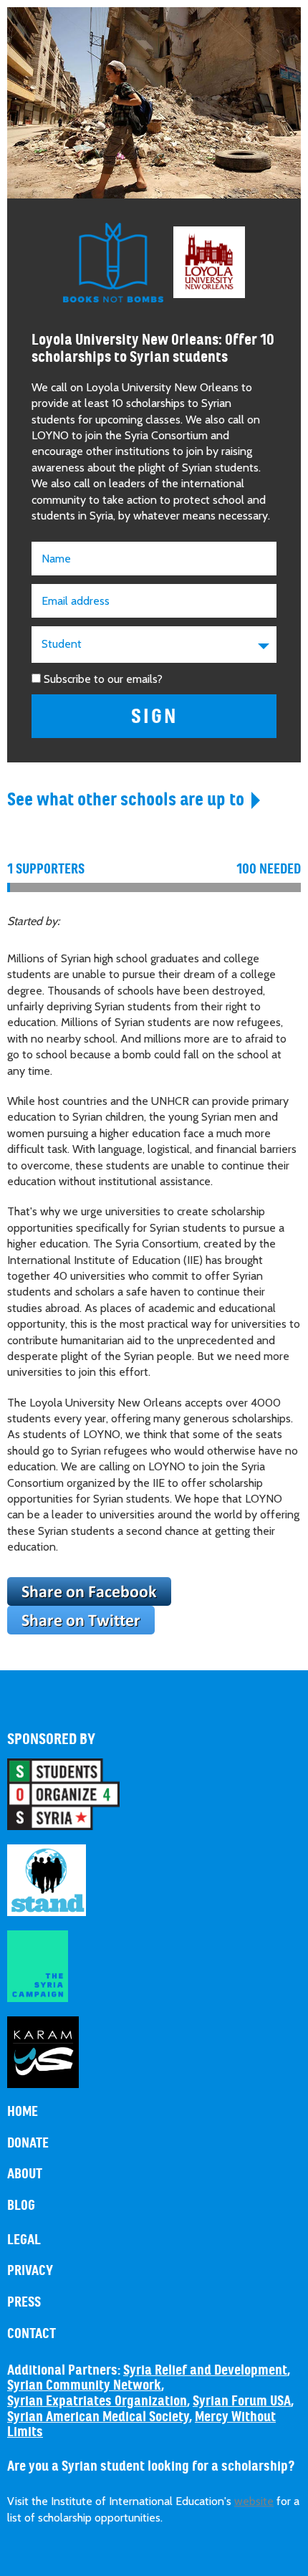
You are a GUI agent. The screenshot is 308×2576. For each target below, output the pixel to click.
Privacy (30, 2271)
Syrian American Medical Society (98, 2417)
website (254, 2501)
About (25, 2174)
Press (24, 2302)
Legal (24, 2240)
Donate (28, 2143)
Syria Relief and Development (205, 2370)
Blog (21, 2206)
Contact (32, 2334)
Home (23, 2112)
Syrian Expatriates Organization (97, 2401)
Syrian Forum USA (242, 2401)
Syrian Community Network (84, 2385)
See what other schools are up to (126, 799)
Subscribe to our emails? (103, 679)
